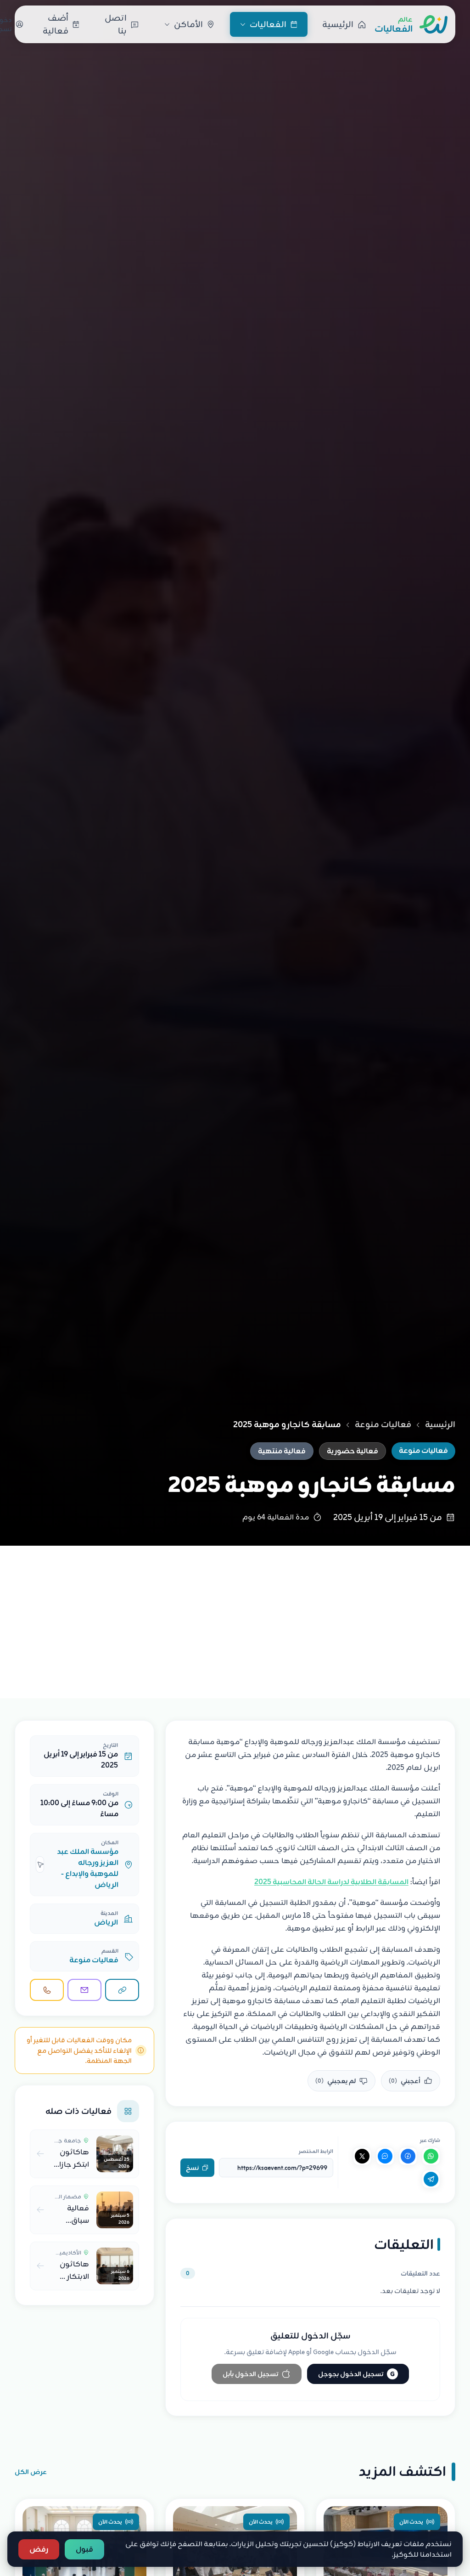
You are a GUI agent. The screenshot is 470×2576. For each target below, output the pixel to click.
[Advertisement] (235, 1615)
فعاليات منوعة (383, 1424)
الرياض (106, 1922)
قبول (84, 2549)
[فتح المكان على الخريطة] (40, 1864)
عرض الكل (31, 2472)
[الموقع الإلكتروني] (122, 1990)
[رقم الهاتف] (47, 1990)
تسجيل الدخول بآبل (250, 2374)
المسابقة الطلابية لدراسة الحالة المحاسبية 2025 (331, 1882)
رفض (39, 2549)
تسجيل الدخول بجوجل (356, 2374)
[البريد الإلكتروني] (84, 1990)
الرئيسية (440, 1424)
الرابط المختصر (316, 2151)
